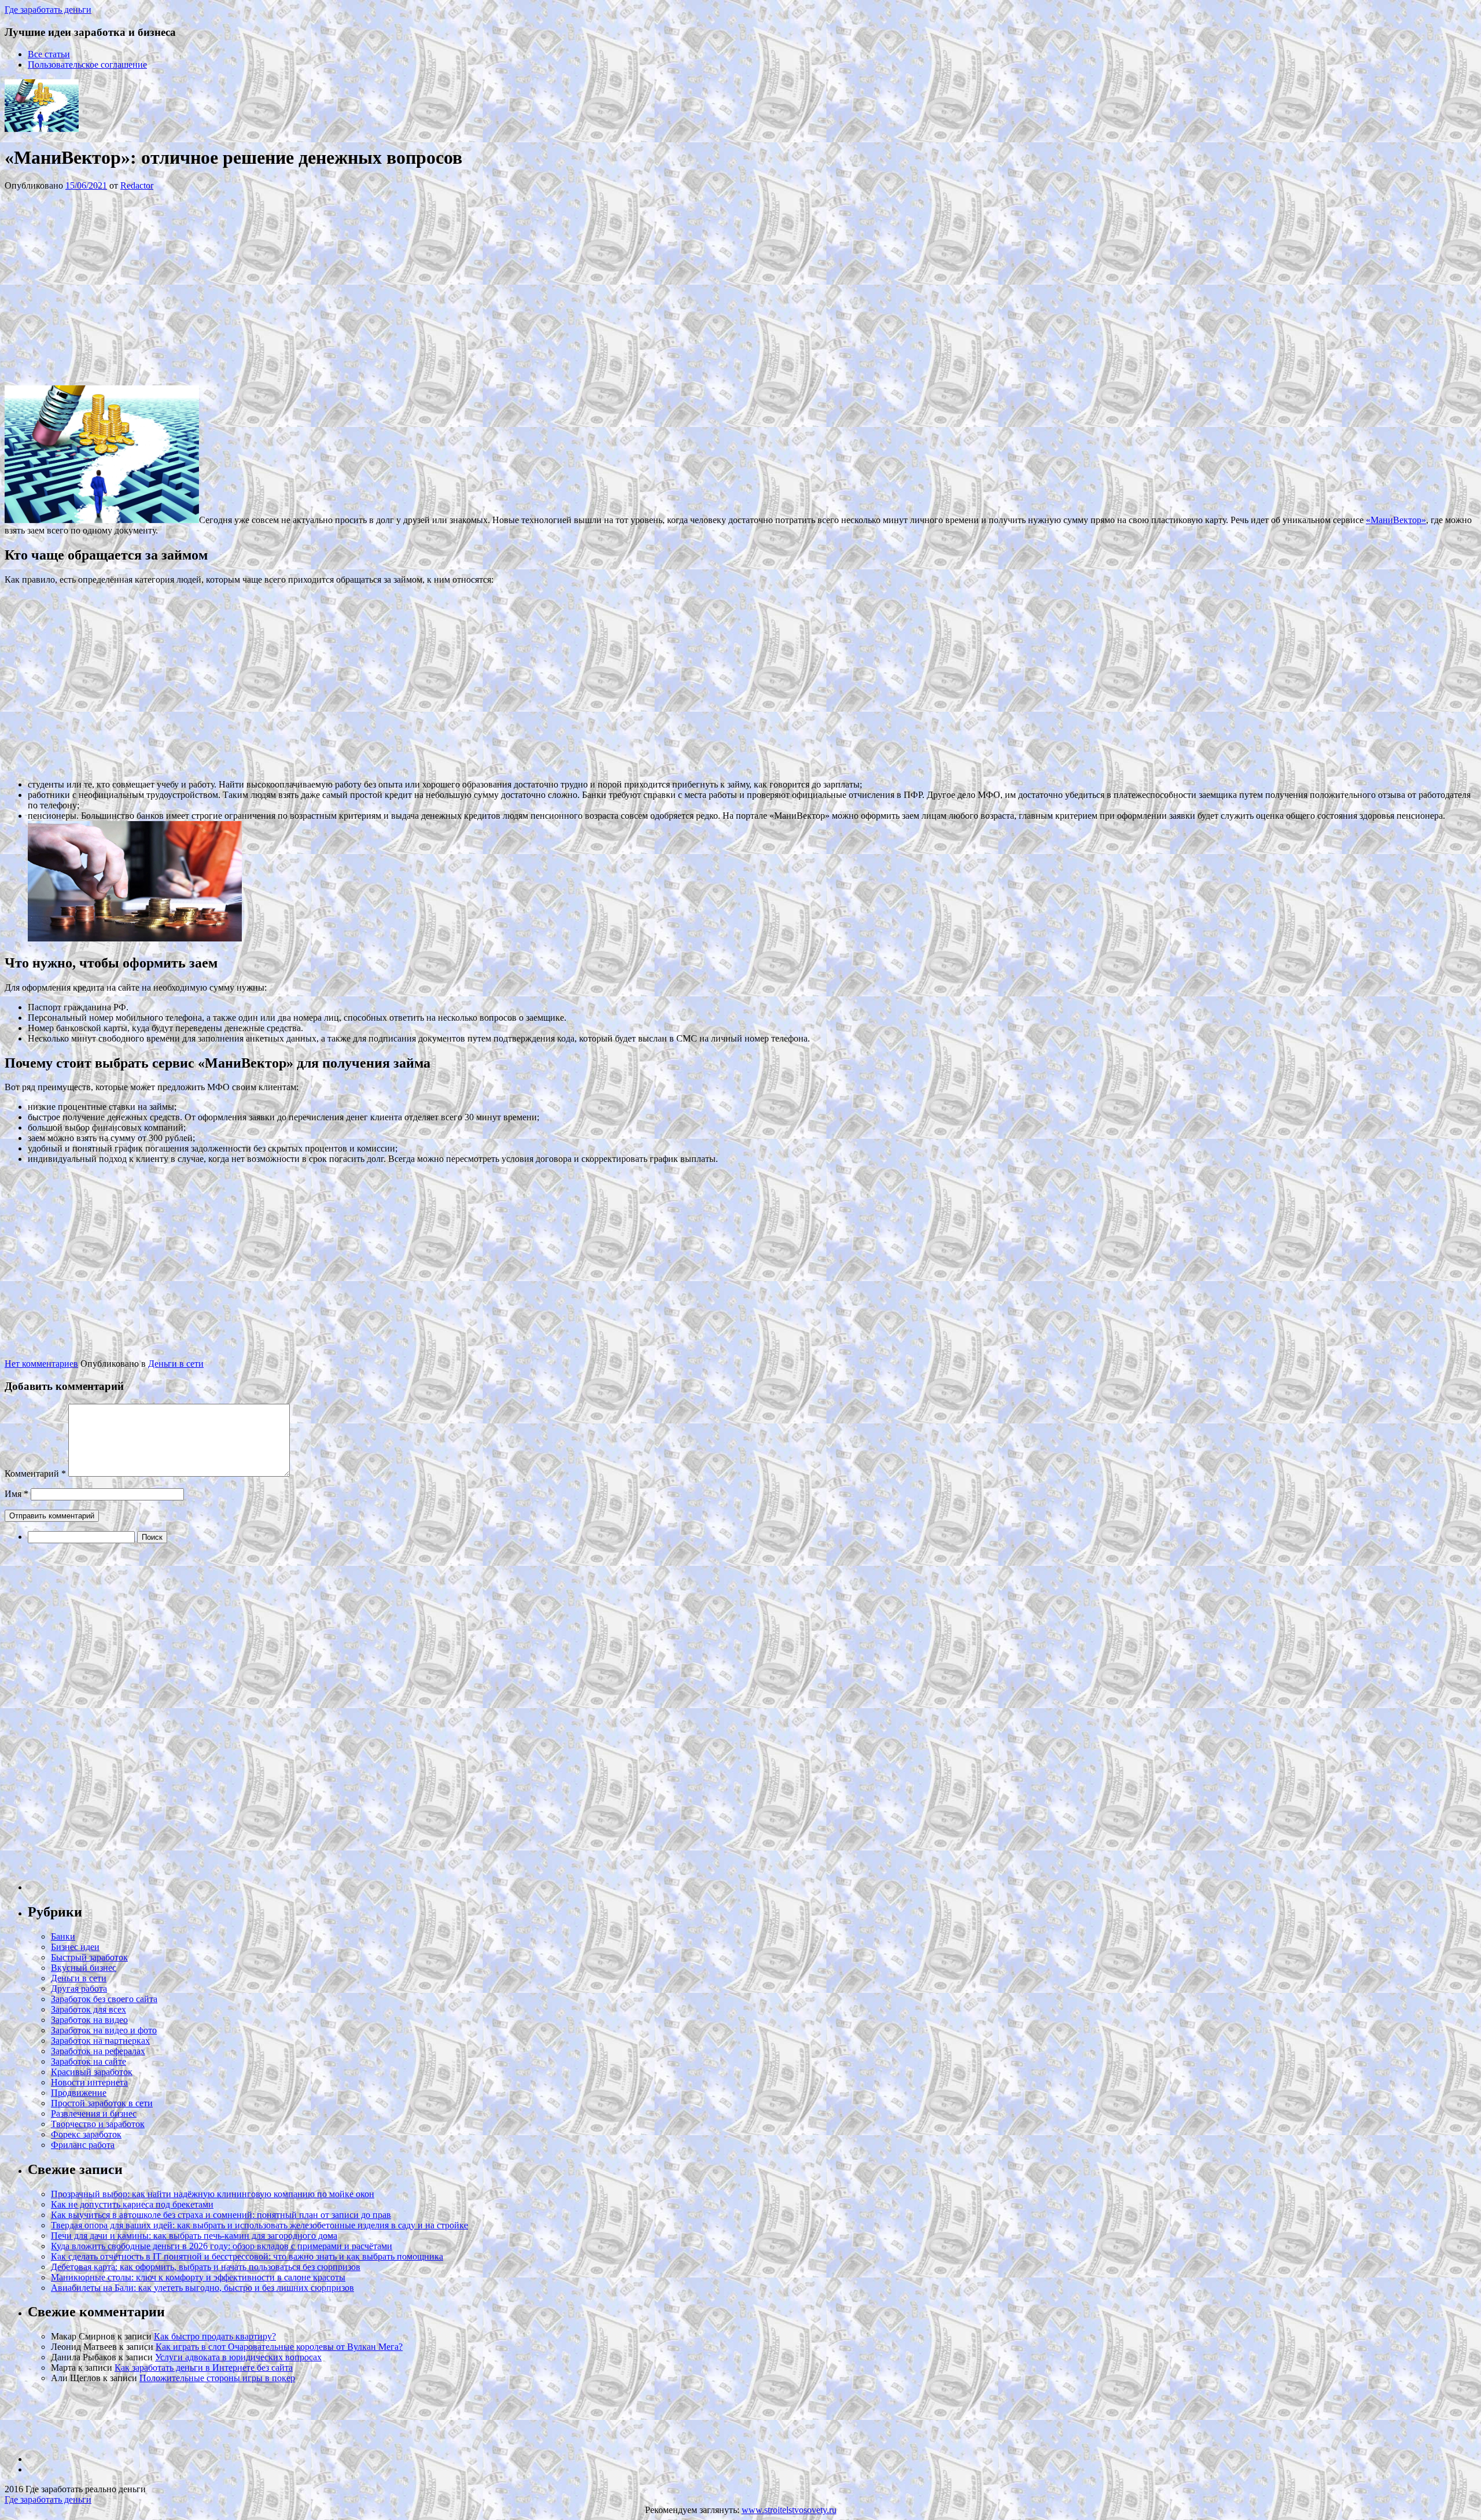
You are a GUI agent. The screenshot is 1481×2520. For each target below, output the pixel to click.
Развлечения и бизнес (94, 2114)
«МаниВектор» (1396, 520)
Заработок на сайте (89, 2061)
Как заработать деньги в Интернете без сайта (204, 2368)
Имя (16, 1494)
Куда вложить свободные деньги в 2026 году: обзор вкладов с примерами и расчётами (222, 2246)
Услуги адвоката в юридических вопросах (238, 2357)
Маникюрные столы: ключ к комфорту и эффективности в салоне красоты (198, 2277)
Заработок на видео (89, 2020)
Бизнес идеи (75, 1947)
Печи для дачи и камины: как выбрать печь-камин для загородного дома (194, 2236)
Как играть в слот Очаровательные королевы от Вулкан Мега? (279, 2347)
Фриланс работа (83, 2145)
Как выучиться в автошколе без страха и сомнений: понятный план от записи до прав (221, 2215)
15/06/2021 (86, 185)
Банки (63, 1936)
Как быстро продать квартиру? (215, 2336)
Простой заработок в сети (102, 2103)
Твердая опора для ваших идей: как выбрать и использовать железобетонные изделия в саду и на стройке (259, 2225)
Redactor (137, 185)
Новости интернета (89, 2082)
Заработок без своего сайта (104, 1999)
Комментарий (35, 1474)
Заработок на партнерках (100, 2041)
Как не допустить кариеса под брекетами (132, 2204)
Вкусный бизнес (84, 1968)
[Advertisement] (178, 287)
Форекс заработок (86, 2134)
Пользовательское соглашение (87, 65)
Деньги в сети (176, 1364)
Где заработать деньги (48, 2499)
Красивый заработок (92, 2072)
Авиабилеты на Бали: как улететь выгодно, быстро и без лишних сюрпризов (202, 2288)
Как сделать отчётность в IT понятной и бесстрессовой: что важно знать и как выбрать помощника (247, 2256)
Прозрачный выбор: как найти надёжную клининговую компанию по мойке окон (213, 2194)
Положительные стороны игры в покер (217, 2378)
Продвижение (79, 2093)
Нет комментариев (41, 1364)
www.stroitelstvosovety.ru (789, 2510)
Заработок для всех (89, 2009)
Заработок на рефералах (98, 2051)
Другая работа (79, 1989)
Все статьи (49, 54)
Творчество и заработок (98, 2124)
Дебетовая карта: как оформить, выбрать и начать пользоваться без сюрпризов (206, 2267)
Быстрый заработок (89, 1957)
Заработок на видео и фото (104, 2030)
